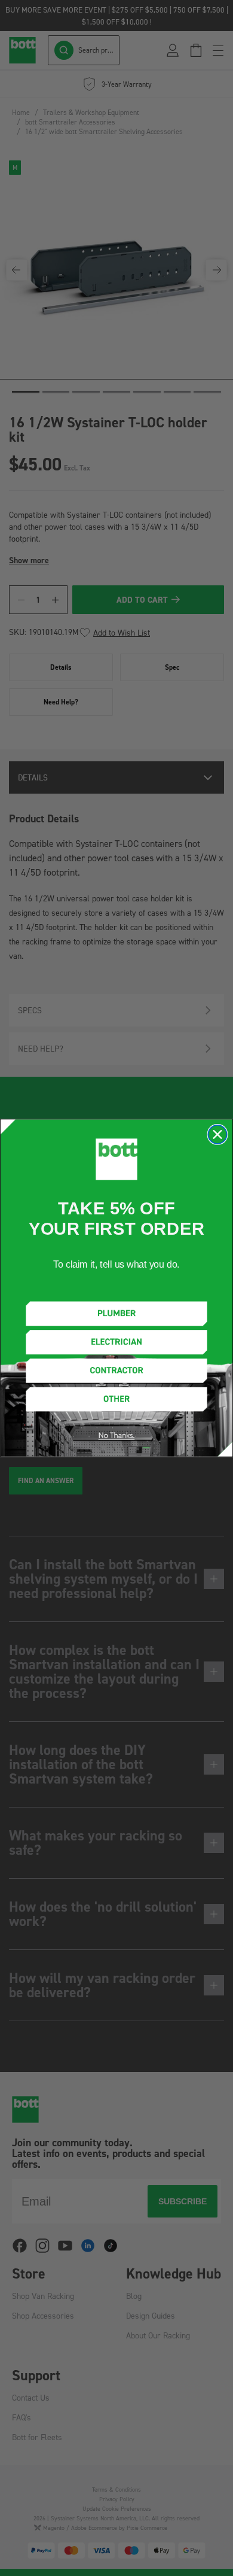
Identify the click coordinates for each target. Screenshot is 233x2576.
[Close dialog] (217, 1134)
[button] (116, 1313)
